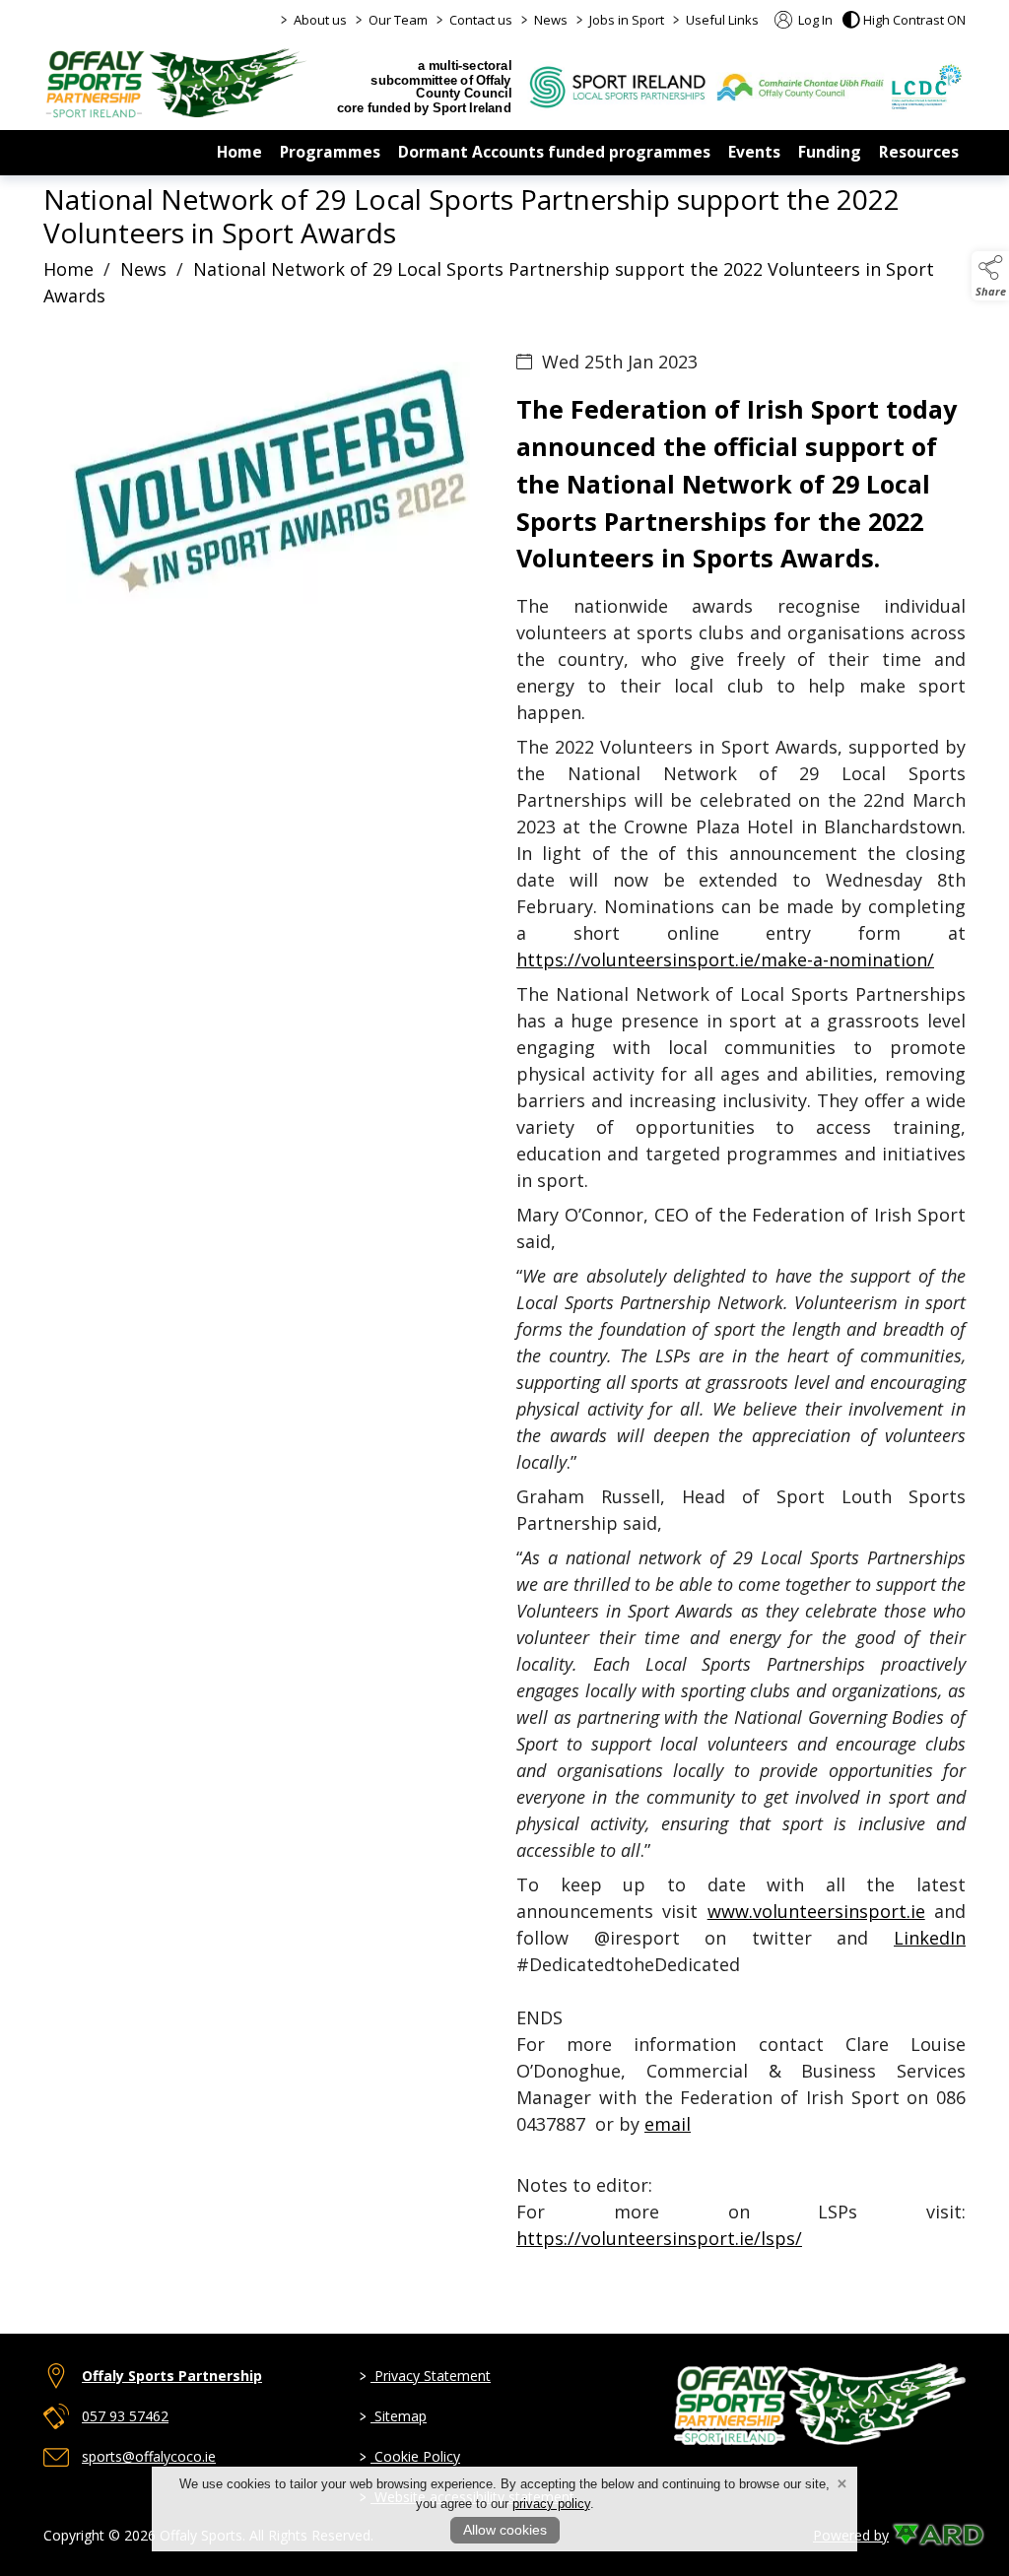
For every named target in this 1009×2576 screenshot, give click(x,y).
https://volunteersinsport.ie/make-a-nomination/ (725, 959)
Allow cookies (505, 2530)
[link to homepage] (176, 83)
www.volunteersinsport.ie (816, 1911)
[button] (904, 20)
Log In (814, 20)
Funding (830, 152)
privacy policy (551, 2504)
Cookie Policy (410, 2456)
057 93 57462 (125, 2416)
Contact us (481, 20)
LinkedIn (930, 1938)
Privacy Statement (425, 2376)
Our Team (398, 20)
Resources (919, 152)
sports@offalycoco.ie (149, 2456)
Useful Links (722, 20)
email (668, 2124)
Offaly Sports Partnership (172, 2376)
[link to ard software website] (929, 2535)
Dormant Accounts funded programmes (554, 152)
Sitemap (393, 2416)
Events (754, 152)
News (551, 20)
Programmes (330, 152)
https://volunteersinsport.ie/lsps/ (659, 2238)
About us (320, 20)
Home (239, 152)
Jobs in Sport (627, 20)
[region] (504, 1329)
